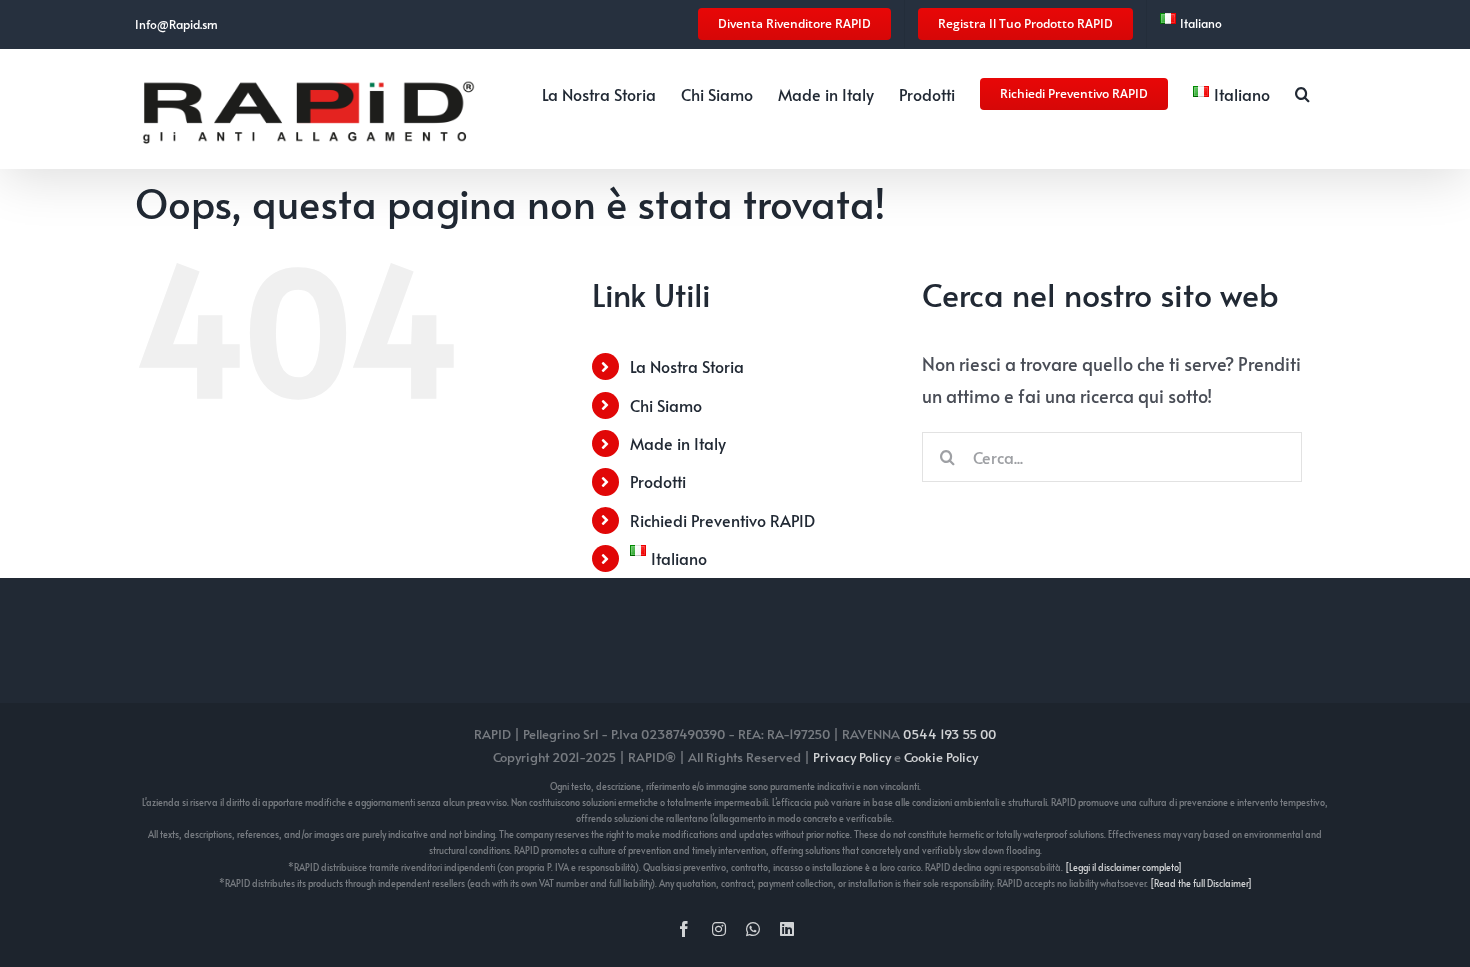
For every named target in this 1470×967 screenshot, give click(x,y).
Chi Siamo (666, 405)
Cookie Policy (941, 757)
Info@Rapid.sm (176, 24)
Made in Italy (678, 443)
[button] (1302, 92)
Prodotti (658, 481)
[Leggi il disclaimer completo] (1123, 867)
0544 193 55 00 (949, 734)
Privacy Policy (852, 757)
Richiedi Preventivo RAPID (722, 520)
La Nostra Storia (687, 366)
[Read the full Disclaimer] (1201, 883)
